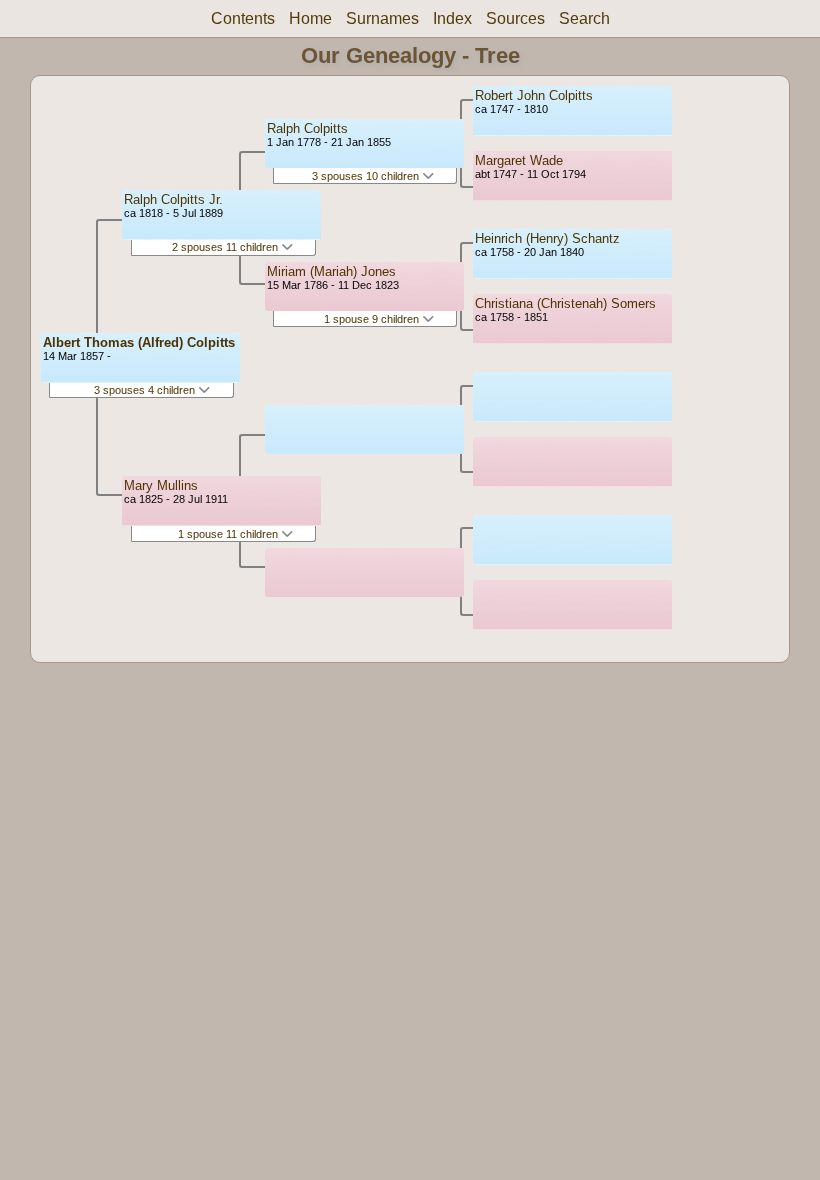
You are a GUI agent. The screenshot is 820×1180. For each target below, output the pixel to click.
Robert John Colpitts (534, 95)
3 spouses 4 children (146, 390)
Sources (515, 18)
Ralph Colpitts (307, 128)
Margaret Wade (519, 160)
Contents (243, 18)
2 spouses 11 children (226, 247)
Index (452, 18)
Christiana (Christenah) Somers (565, 303)
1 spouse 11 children (229, 534)
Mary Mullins (161, 485)
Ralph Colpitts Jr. (173, 199)
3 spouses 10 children (367, 176)
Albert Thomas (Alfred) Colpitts (139, 342)
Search (584, 18)
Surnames (382, 18)
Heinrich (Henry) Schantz (547, 238)
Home (310, 18)
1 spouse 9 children (373, 319)
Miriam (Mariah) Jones (331, 271)
